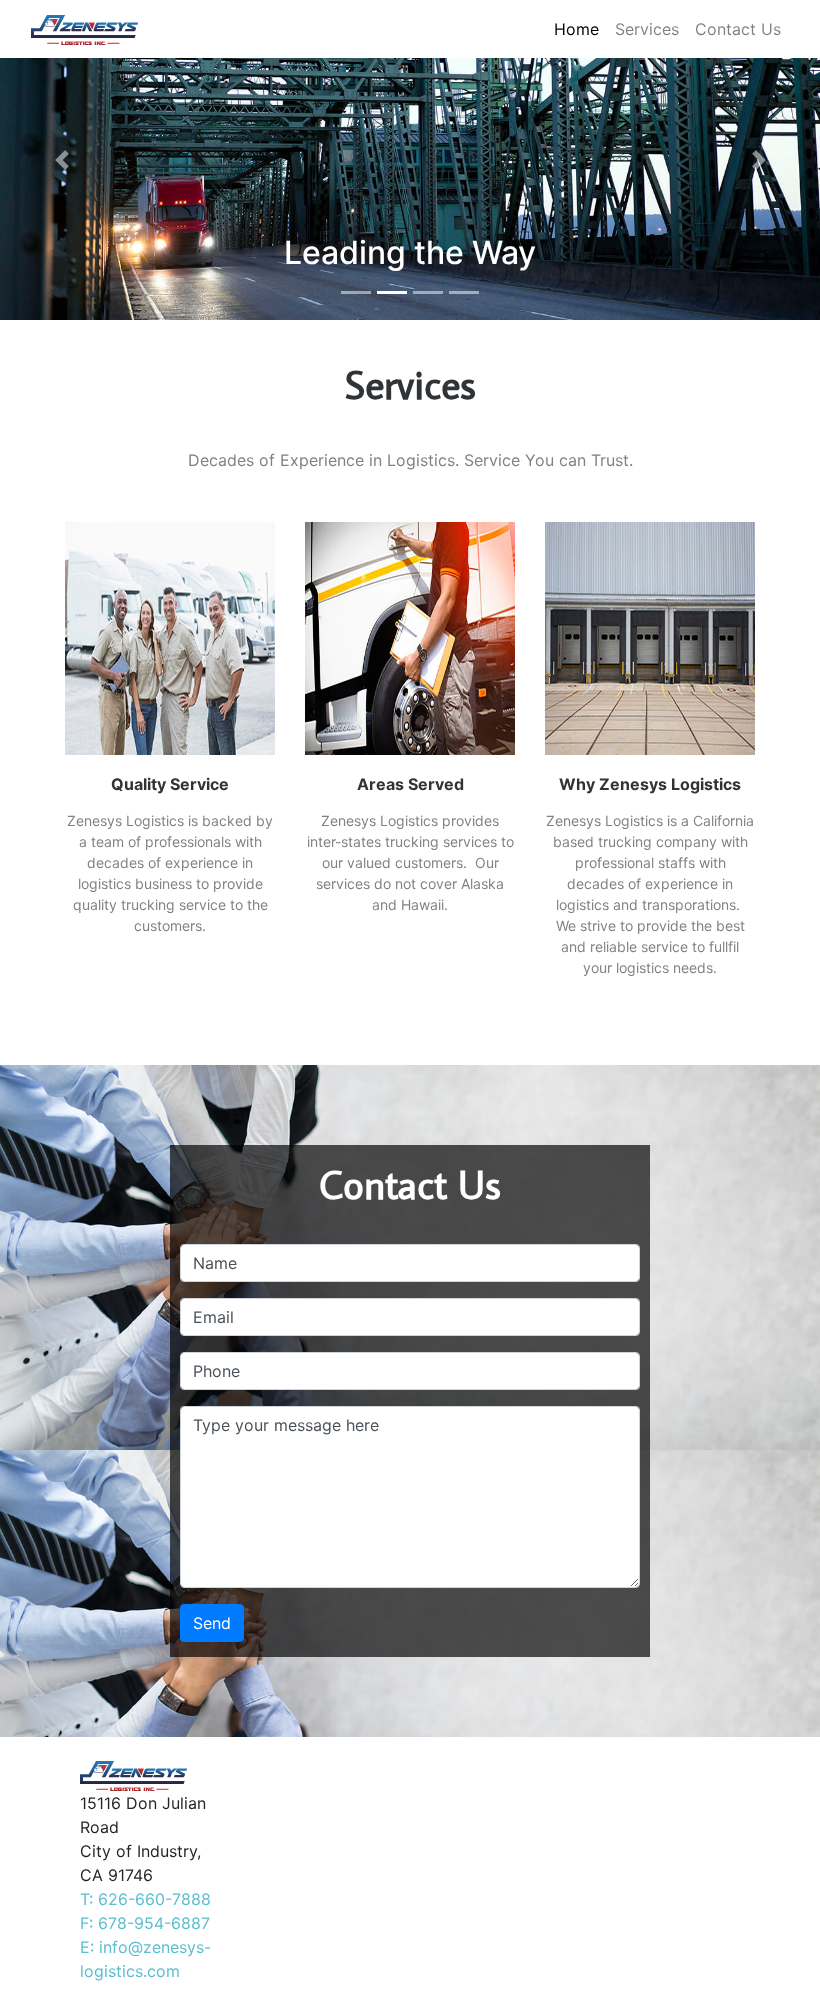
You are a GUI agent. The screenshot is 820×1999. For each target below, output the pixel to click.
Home (576, 29)
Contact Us (738, 29)
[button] (61, 160)
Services (647, 29)
